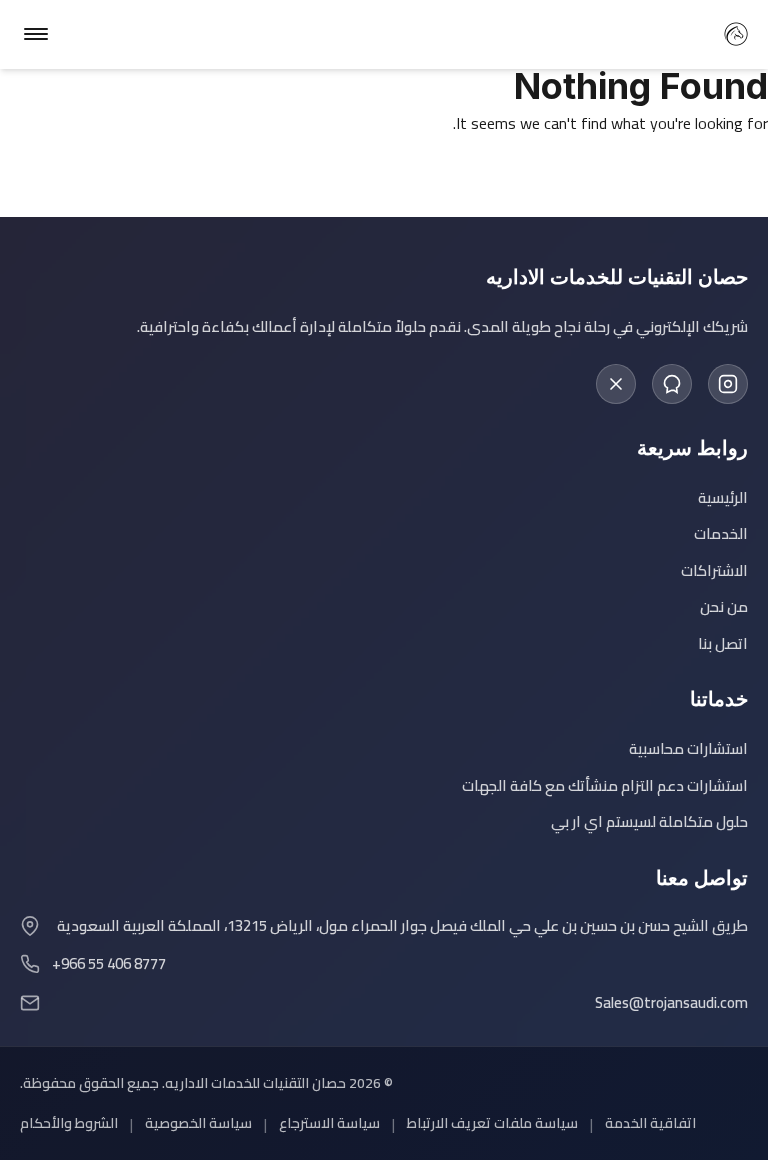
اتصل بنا (723, 644)
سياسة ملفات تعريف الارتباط (492, 1123)
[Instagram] (728, 384)
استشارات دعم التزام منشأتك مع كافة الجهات (605, 786)
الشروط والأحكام (69, 1123)
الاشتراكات (714, 571)
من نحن (724, 607)
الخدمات (721, 534)
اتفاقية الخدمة (650, 1123)
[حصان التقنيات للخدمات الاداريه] (736, 34)
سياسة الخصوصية (198, 1123)
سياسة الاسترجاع (329, 1123)
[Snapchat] (672, 384)
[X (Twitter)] (616, 384)
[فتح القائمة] (36, 34)
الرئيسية (723, 498)
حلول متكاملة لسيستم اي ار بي (649, 822)
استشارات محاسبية (688, 749)
